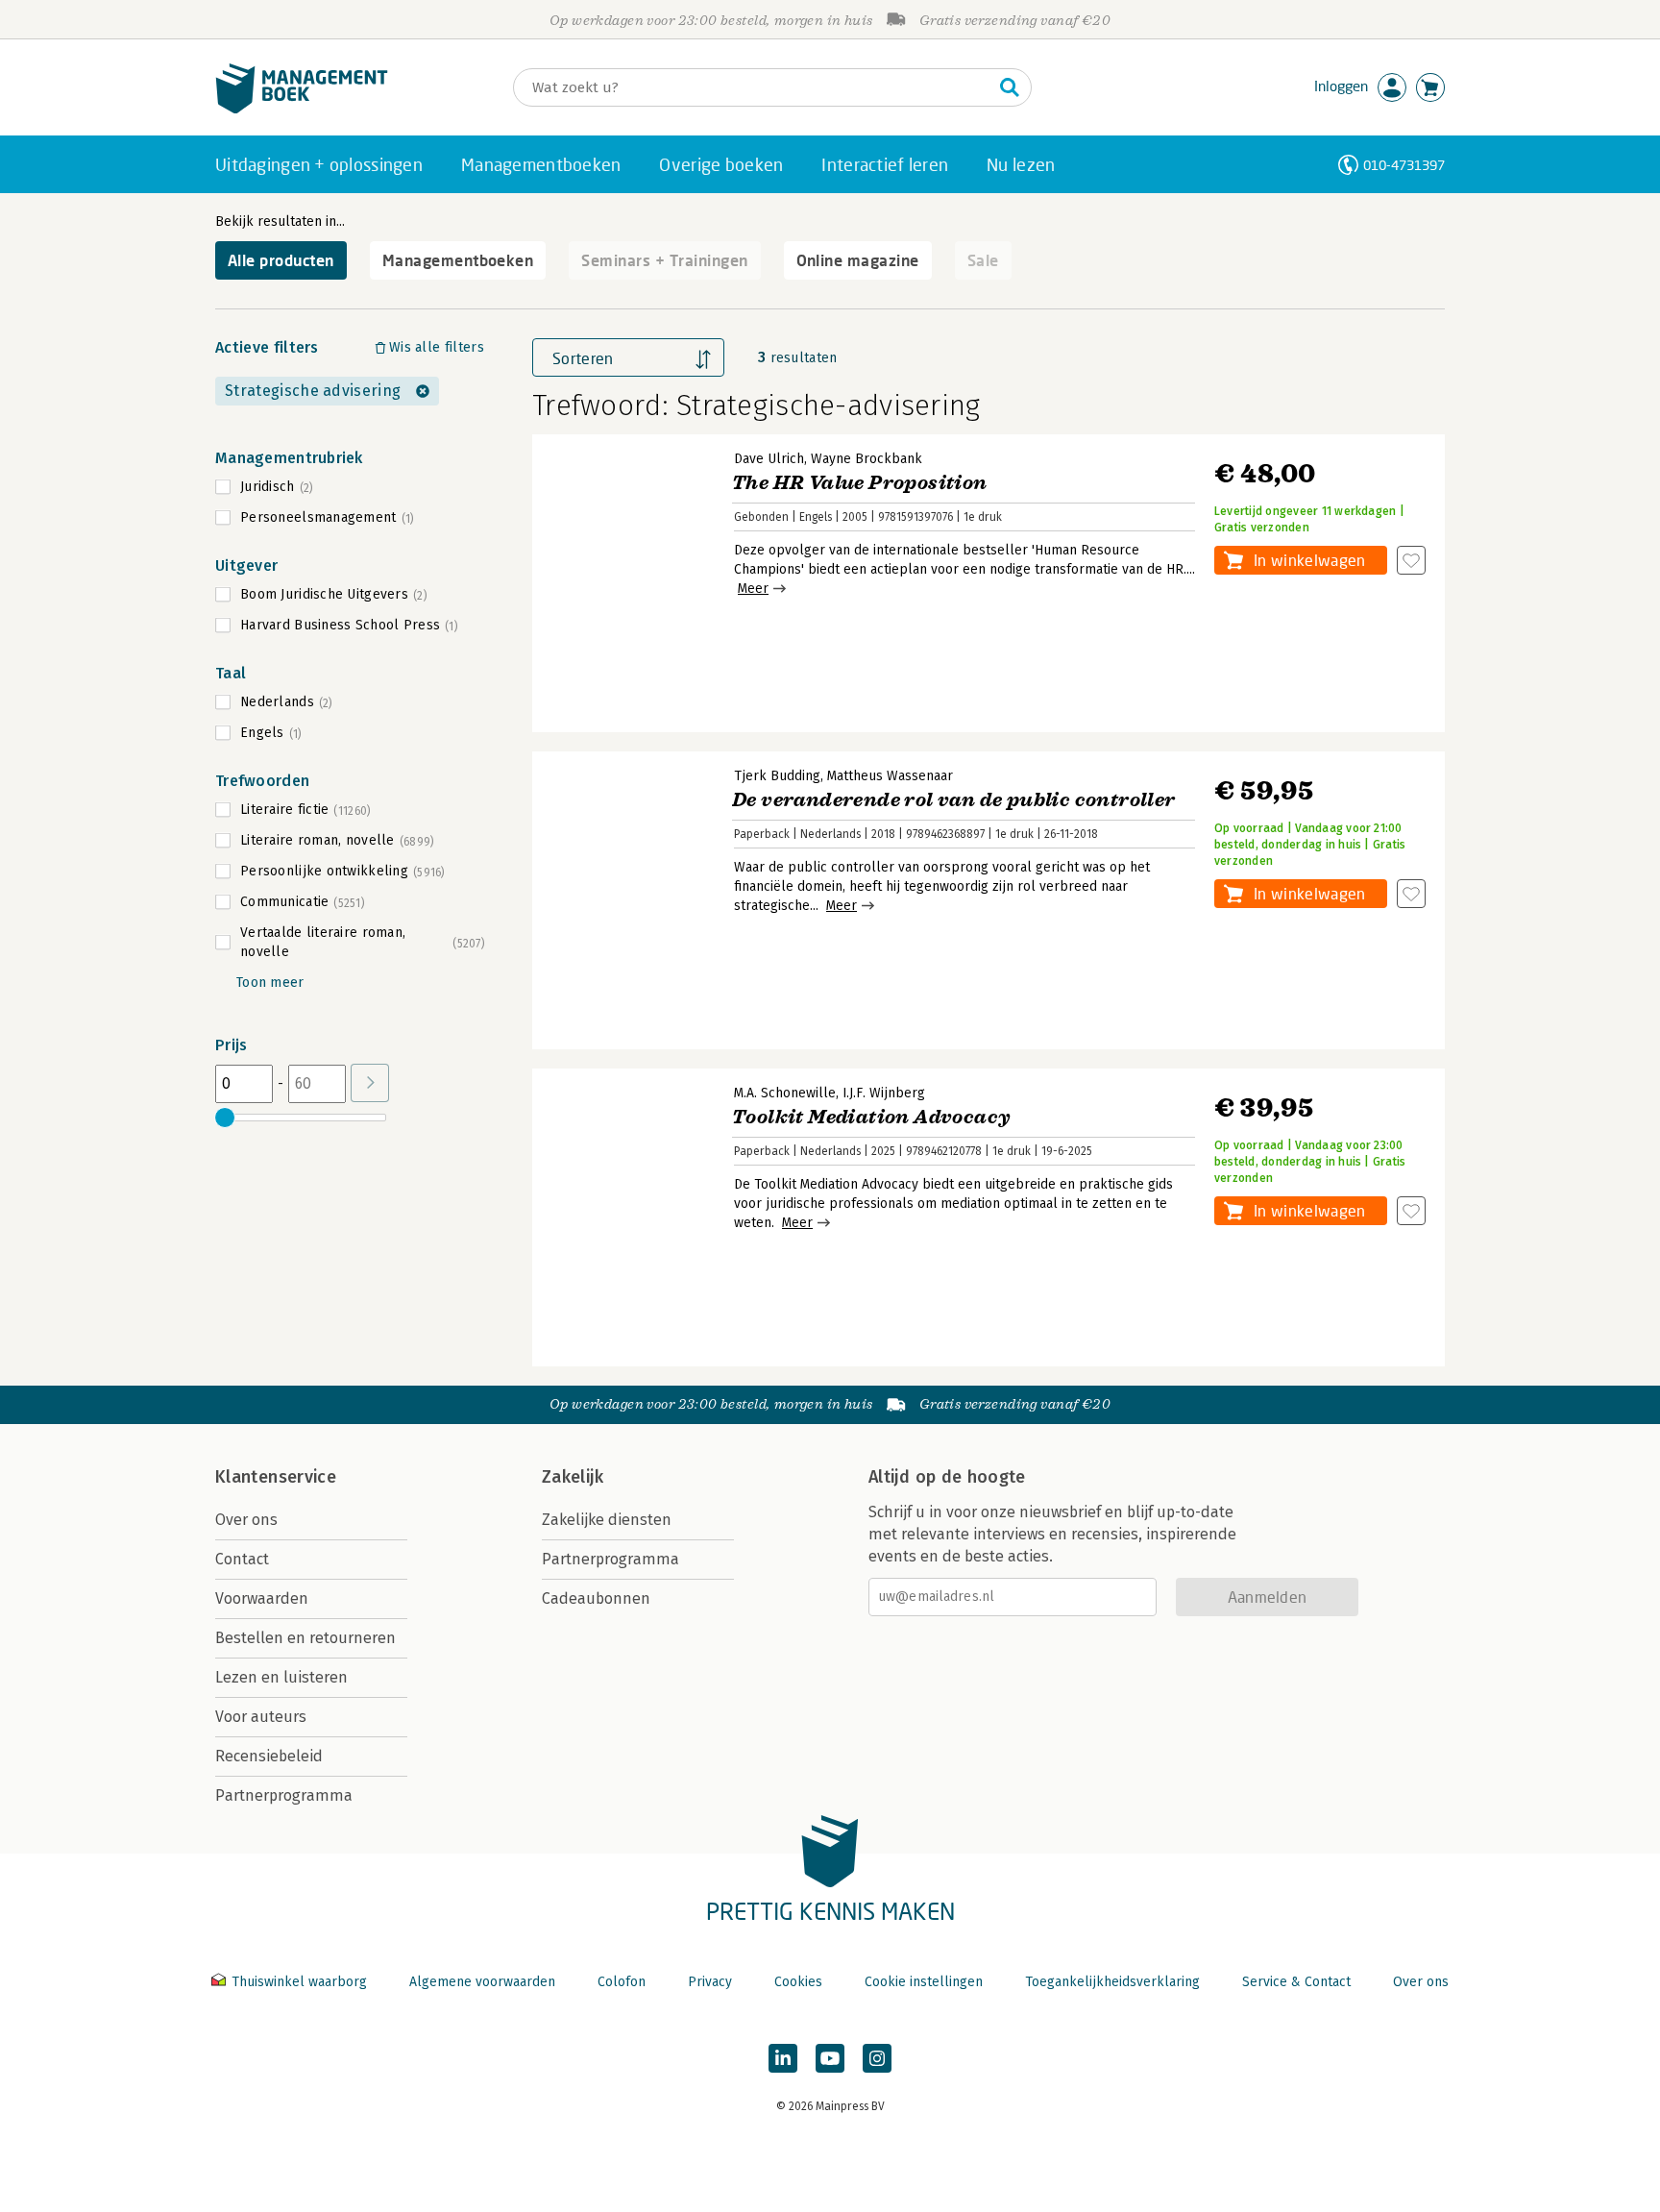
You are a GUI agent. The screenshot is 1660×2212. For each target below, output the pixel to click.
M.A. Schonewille (785, 1093)
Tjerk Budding (777, 776)
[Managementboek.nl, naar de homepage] (302, 109)
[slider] (225, 1118)
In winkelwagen (1309, 560)
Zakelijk (573, 1477)
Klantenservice (276, 1477)
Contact (242, 1559)
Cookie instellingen (924, 1982)
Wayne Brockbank (867, 459)
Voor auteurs (261, 1717)
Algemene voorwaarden (482, 1982)
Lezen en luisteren (281, 1677)
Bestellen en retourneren (305, 1638)
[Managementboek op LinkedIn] (783, 2058)
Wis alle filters (437, 347)
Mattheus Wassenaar (890, 776)
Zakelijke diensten (607, 1520)
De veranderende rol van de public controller (954, 800)
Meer (753, 589)
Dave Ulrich (769, 459)
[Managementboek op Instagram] (877, 2058)
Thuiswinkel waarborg (299, 1982)
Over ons (246, 1520)
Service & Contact (1296, 1982)
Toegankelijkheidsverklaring (1112, 1982)
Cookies (798, 1982)
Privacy (710, 1982)
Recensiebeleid (269, 1756)
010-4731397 (1404, 165)
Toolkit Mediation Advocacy (871, 1117)
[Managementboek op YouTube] (830, 2058)
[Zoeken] (1010, 87)
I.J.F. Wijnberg (884, 1093)
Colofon (622, 1982)
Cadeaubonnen (596, 1598)
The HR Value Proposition (860, 483)
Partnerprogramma (284, 1795)
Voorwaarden (262, 1598)
